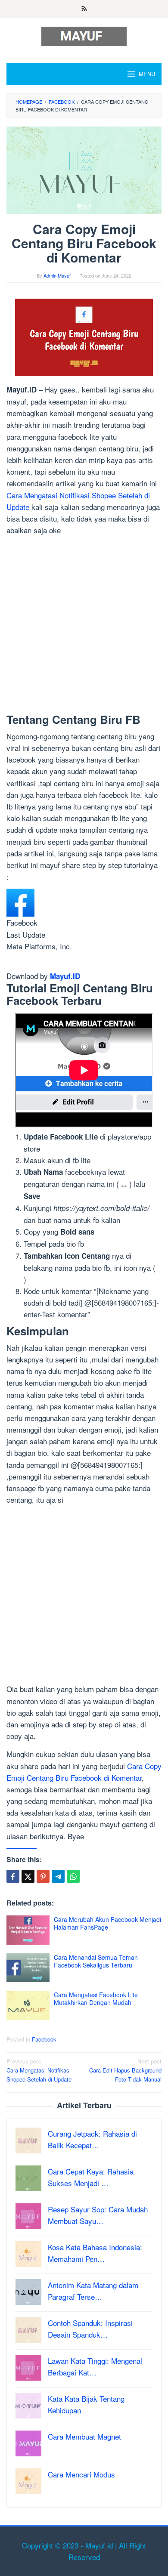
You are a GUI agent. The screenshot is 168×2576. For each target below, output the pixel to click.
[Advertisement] (84, 626)
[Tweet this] (28, 1876)
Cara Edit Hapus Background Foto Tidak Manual (125, 2070)
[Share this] (13, 1876)
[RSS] (84, 9)
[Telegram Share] (58, 1876)
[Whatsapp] (73, 1876)
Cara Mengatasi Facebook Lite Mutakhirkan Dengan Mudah (96, 1998)
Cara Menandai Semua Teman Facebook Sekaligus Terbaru (96, 1961)
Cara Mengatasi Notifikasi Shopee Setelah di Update (39, 2070)
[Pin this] (43, 1876)
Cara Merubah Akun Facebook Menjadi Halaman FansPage (107, 1923)
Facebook (44, 2039)
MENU (147, 74)
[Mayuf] (84, 35)
